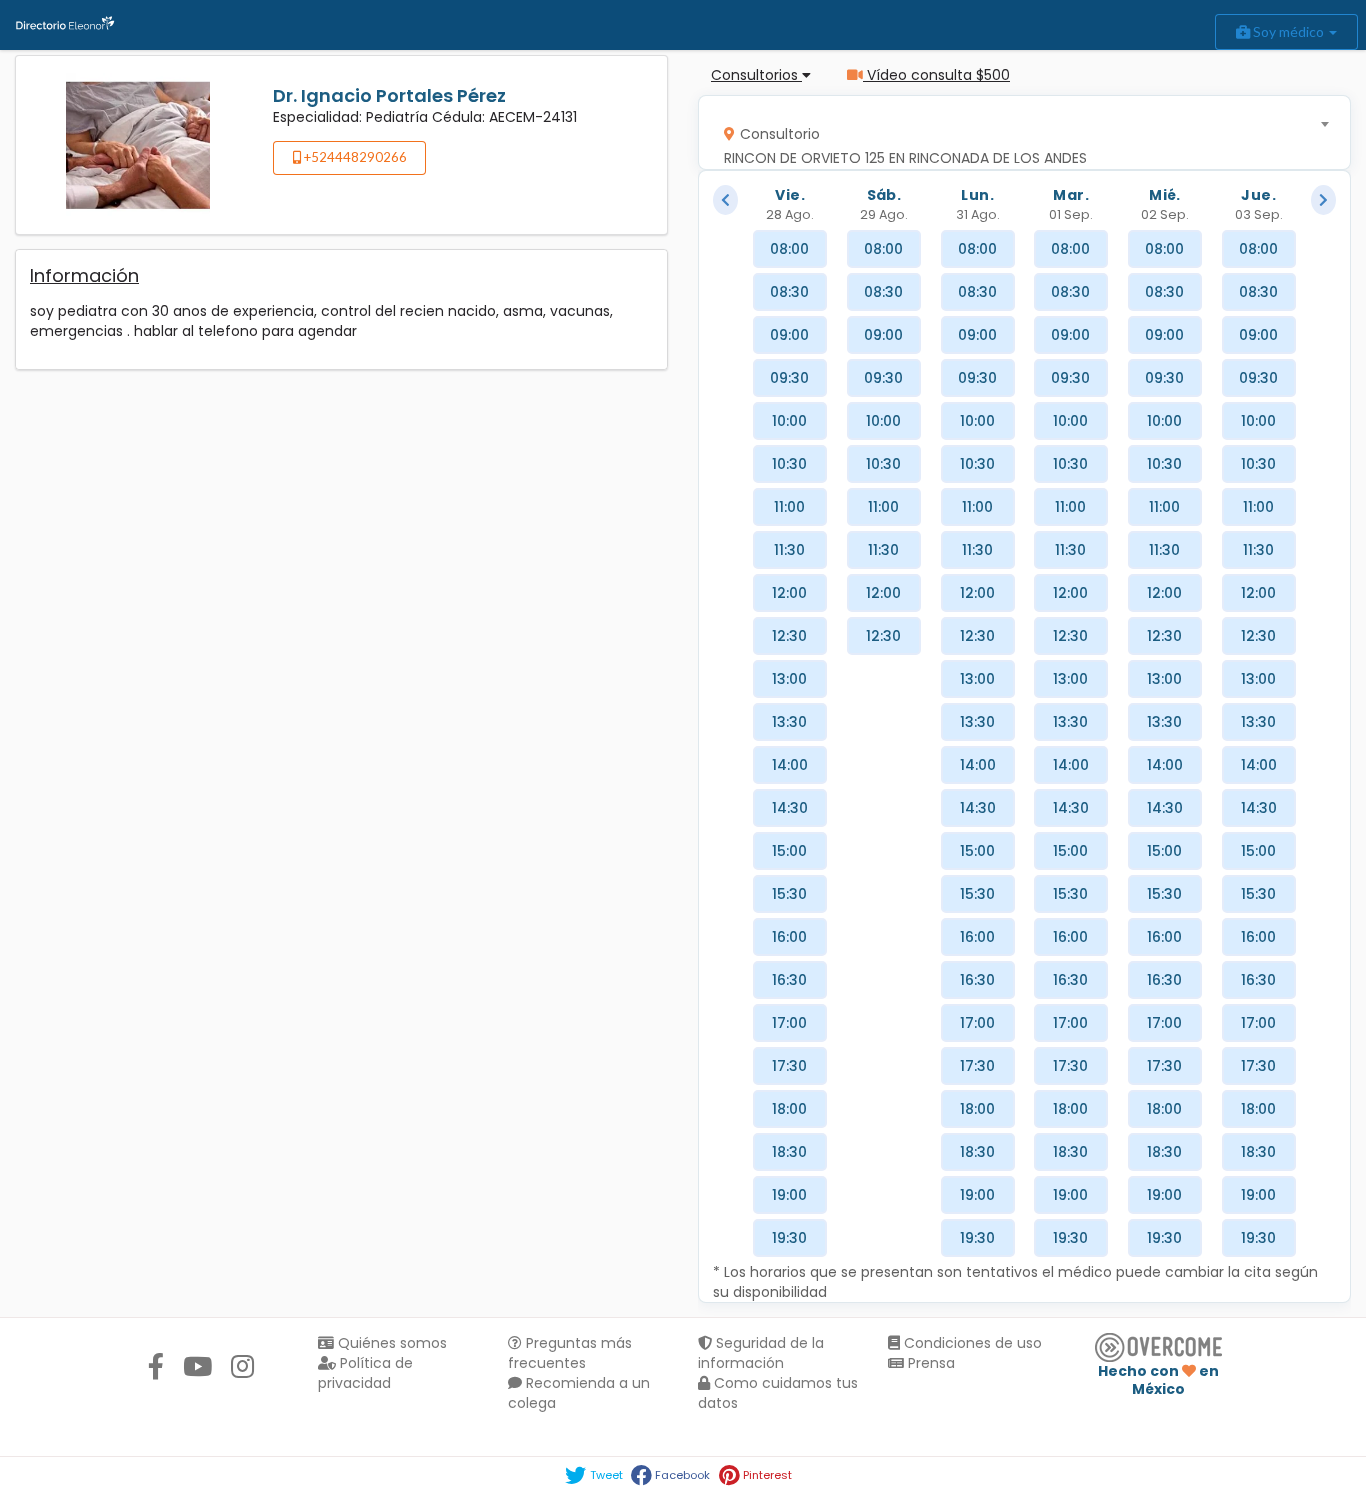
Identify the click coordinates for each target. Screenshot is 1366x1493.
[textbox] (1018, 141)
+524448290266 (354, 157)
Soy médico (1288, 31)
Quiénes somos (390, 1343)
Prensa (929, 1363)
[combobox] (1018, 132)
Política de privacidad (365, 1373)
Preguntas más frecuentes (570, 1353)
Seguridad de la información (761, 1353)
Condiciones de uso (971, 1343)
